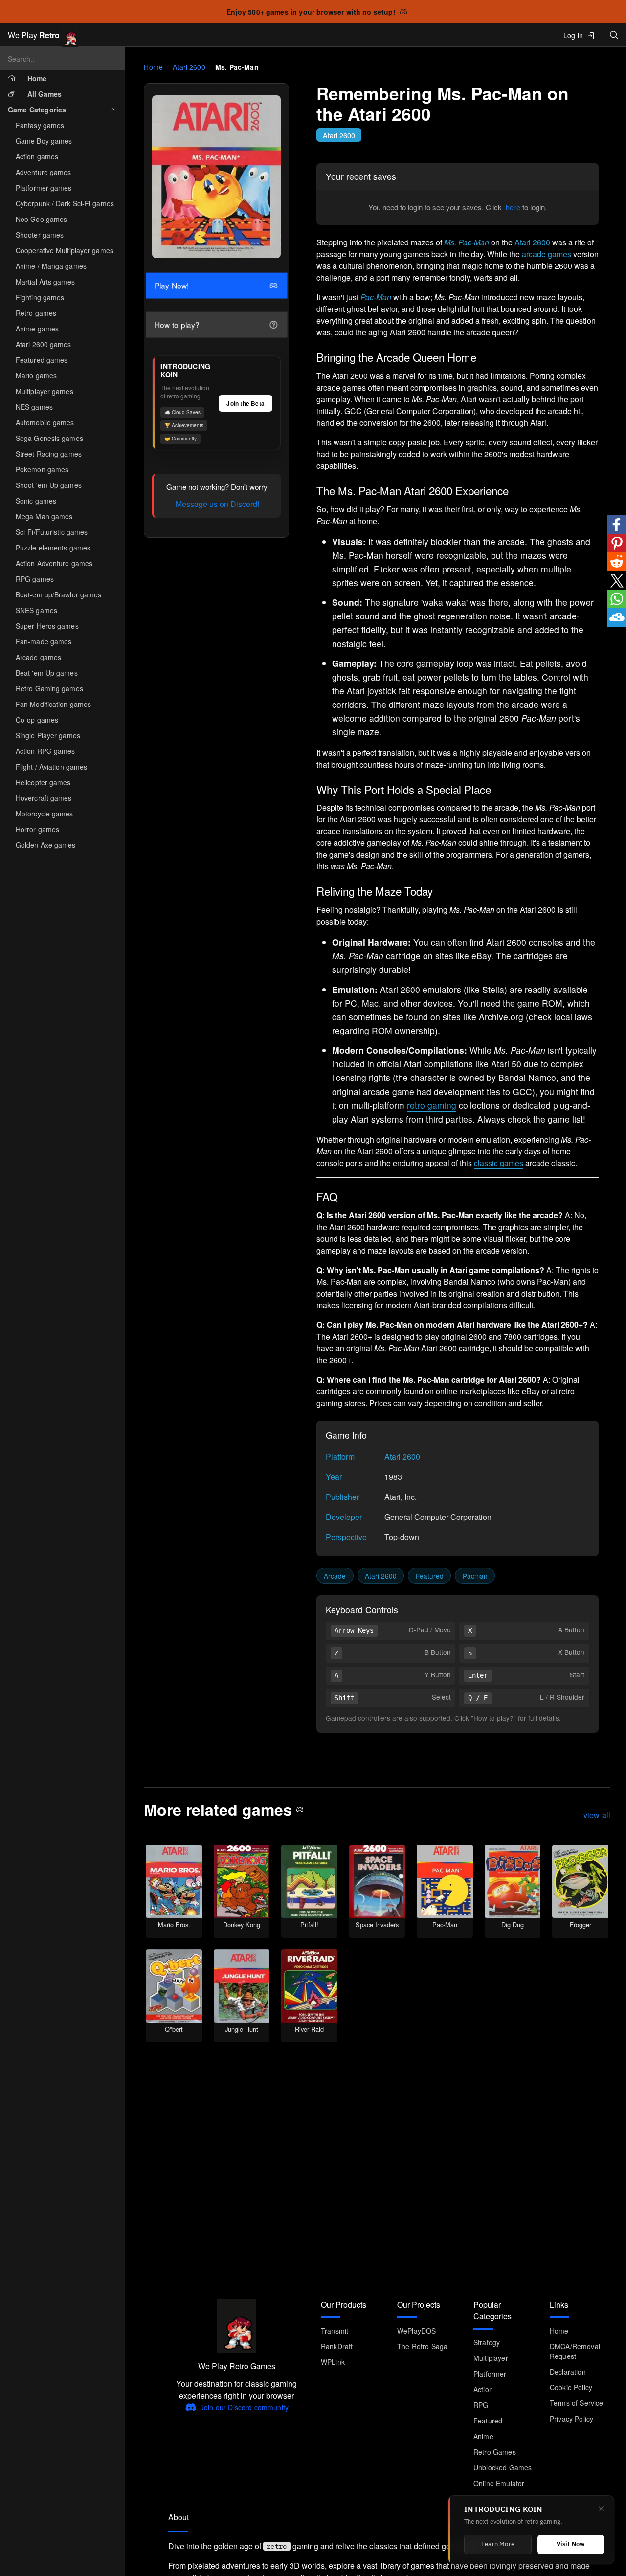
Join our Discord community (245, 2407)
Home (153, 67)
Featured (430, 1576)
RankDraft (337, 2346)
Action (483, 2389)
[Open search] (614, 35)
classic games (499, 1163)
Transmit (335, 2331)
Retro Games (495, 2452)
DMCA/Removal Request (575, 2351)
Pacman (475, 1576)
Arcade (335, 1576)
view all (597, 1816)
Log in (573, 35)
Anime (483, 2436)
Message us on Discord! (217, 504)
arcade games (547, 254)
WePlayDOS (416, 2331)
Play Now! (173, 286)
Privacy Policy (571, 2419)
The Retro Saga (422, 2346)
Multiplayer (491, 2358)
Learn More (498, 2544)
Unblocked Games (503, 2467)
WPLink (333, 2362)
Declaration (568, 2372)
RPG (481, 2405)
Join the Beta (246, 403)
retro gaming (432, 1105)
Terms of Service (577, 2403)
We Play (34, 35)
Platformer (490, 2374)
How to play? (179, 325)
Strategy (487, 2342)
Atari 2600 (189, 67)
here (513, 207)
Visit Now (571, 2544)
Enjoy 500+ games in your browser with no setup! (311, 12)
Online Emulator (499, 2483)
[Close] (601, 2509)
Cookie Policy (571, 2387)
